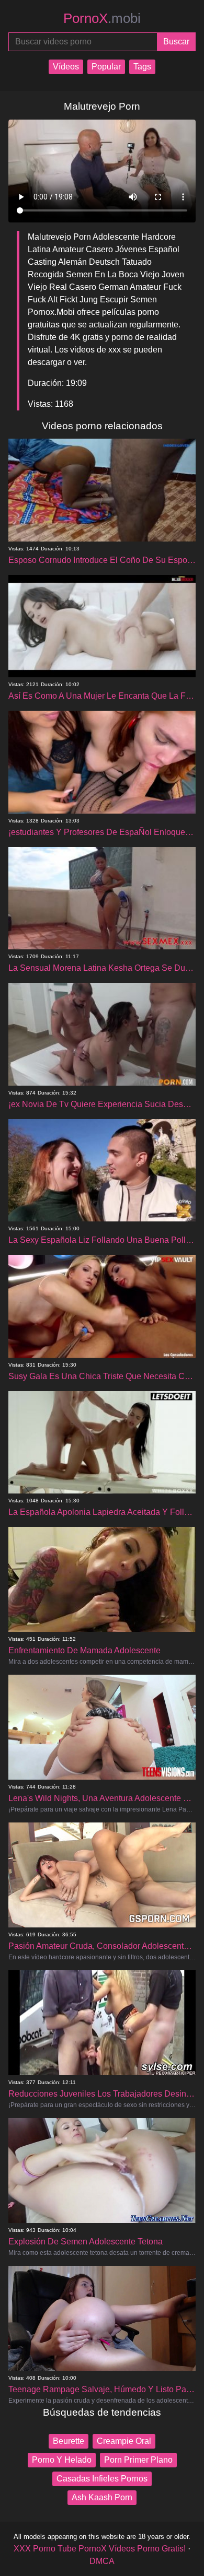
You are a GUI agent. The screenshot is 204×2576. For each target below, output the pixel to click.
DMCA (102, 2561)
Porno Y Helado (62, 2460)
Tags (142, 67)
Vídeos (66, 67)
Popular (106, 67)
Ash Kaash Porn (102, 2497)
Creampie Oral (124, 2441)
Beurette (69, 2441)
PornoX (102, 18)
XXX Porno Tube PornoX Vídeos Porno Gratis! (100, 2549)
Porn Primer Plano (138, 2460)
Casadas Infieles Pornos (102, 2479)
